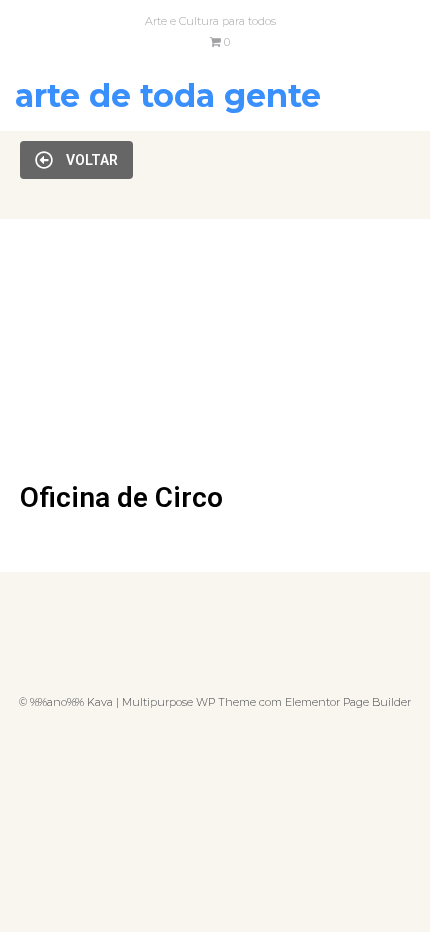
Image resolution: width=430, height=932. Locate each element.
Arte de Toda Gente (168, 95)
